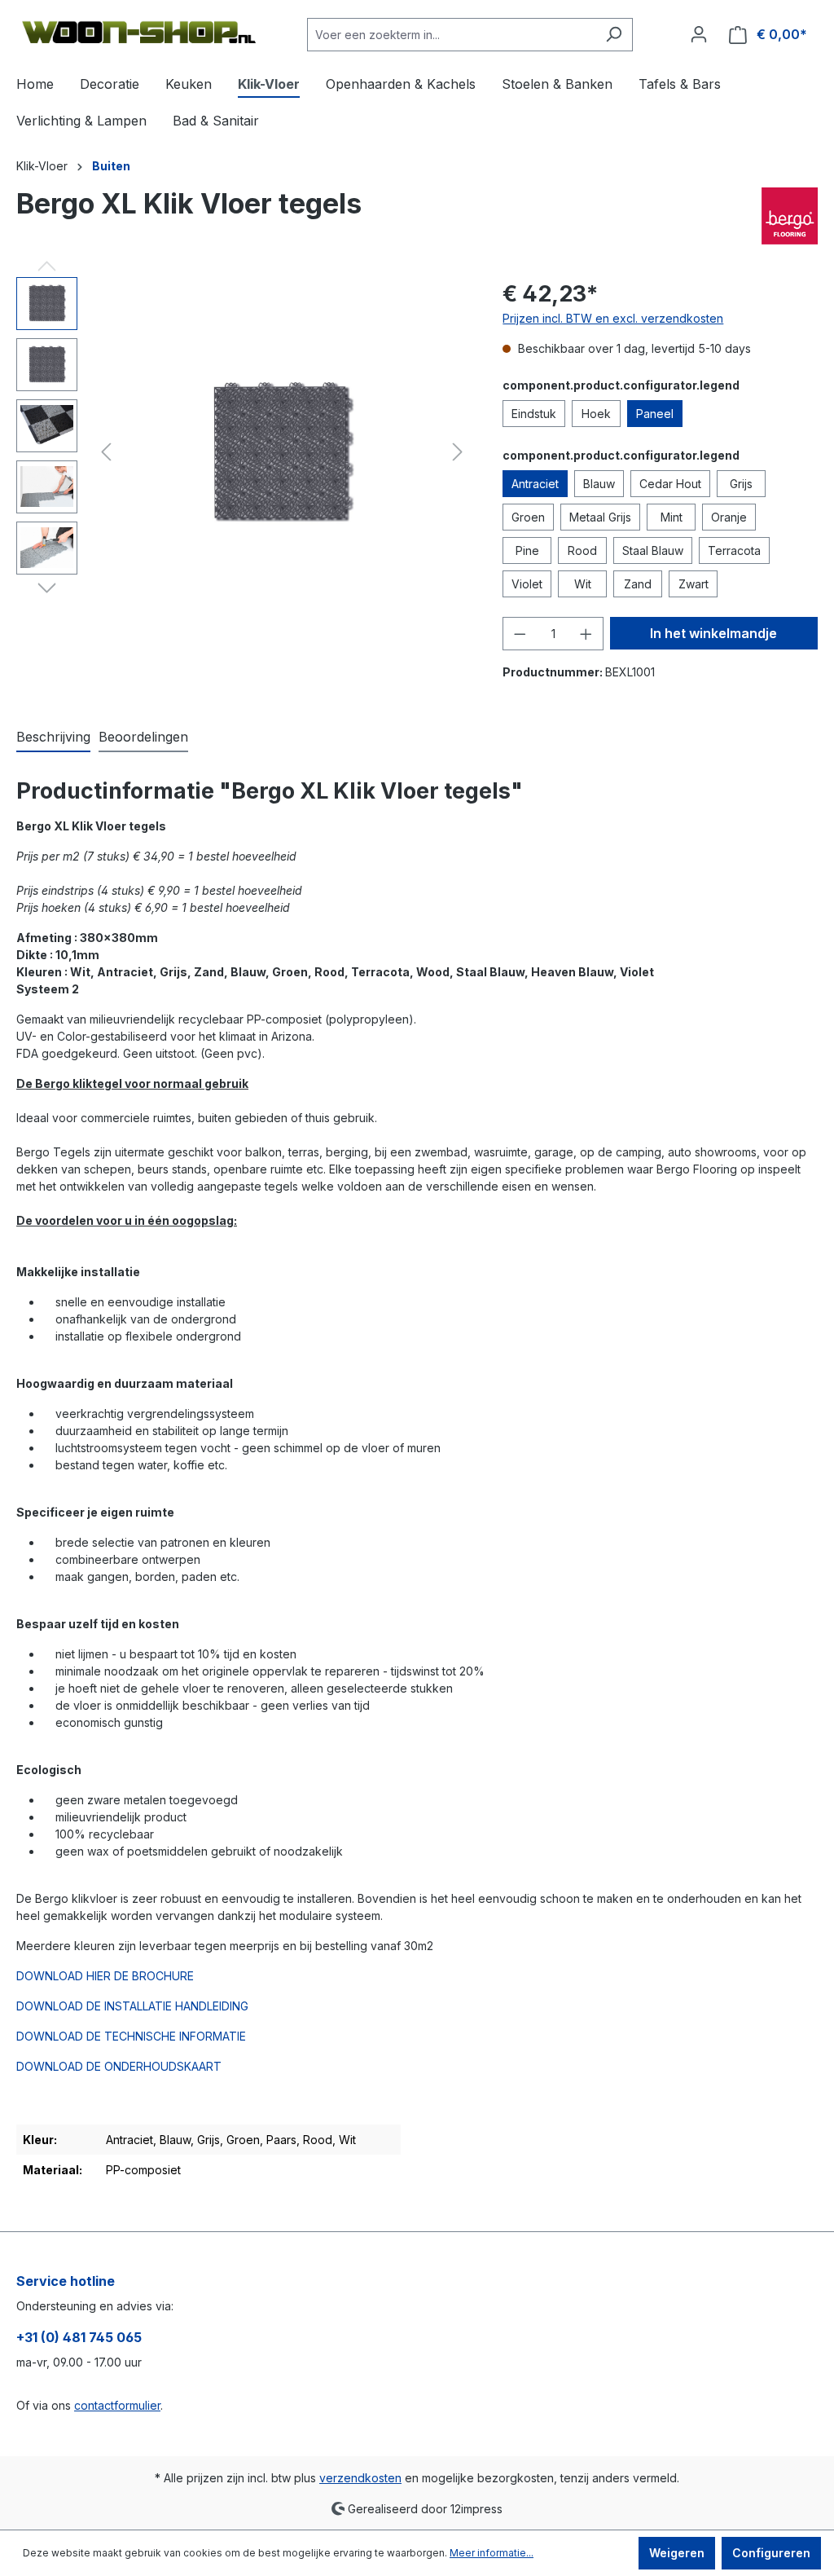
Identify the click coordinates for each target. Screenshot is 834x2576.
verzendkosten (360, 2478)
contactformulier (117, 2405)
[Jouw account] (699, 34)
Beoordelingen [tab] (143, 737)
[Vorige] (106, 452)
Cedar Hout (670, 484)
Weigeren (677, 2553)
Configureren (771, 2553)
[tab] (53, 738)
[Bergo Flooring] (790, 216)
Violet (527, 584)
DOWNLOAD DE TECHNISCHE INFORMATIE (131, 2036)
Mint (672, 517)
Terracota (734, 550)
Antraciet (535, 484)
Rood (582, 550)
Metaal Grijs (600, 517)
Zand (638, 584)
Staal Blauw (653, 550)
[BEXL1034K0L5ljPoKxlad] (281, 452)
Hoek (596, 414)
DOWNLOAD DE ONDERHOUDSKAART (119, 2066)
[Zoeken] (614, 35)
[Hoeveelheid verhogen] (586, 634)
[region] (243, 452)
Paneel (655, 414)
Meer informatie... (492, 2553)
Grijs (741, 484)
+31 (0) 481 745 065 (79, 2337)
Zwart (694, 584)
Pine (527, 550)
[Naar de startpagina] (138, 31)
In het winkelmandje (713, 633)
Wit (583, 584)
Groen (528, 517)
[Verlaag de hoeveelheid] (520, 634)
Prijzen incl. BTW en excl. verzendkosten (613, 318)
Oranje (729, 517)
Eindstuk (534, 414)
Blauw (599, 484)
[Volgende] (458, 452)
